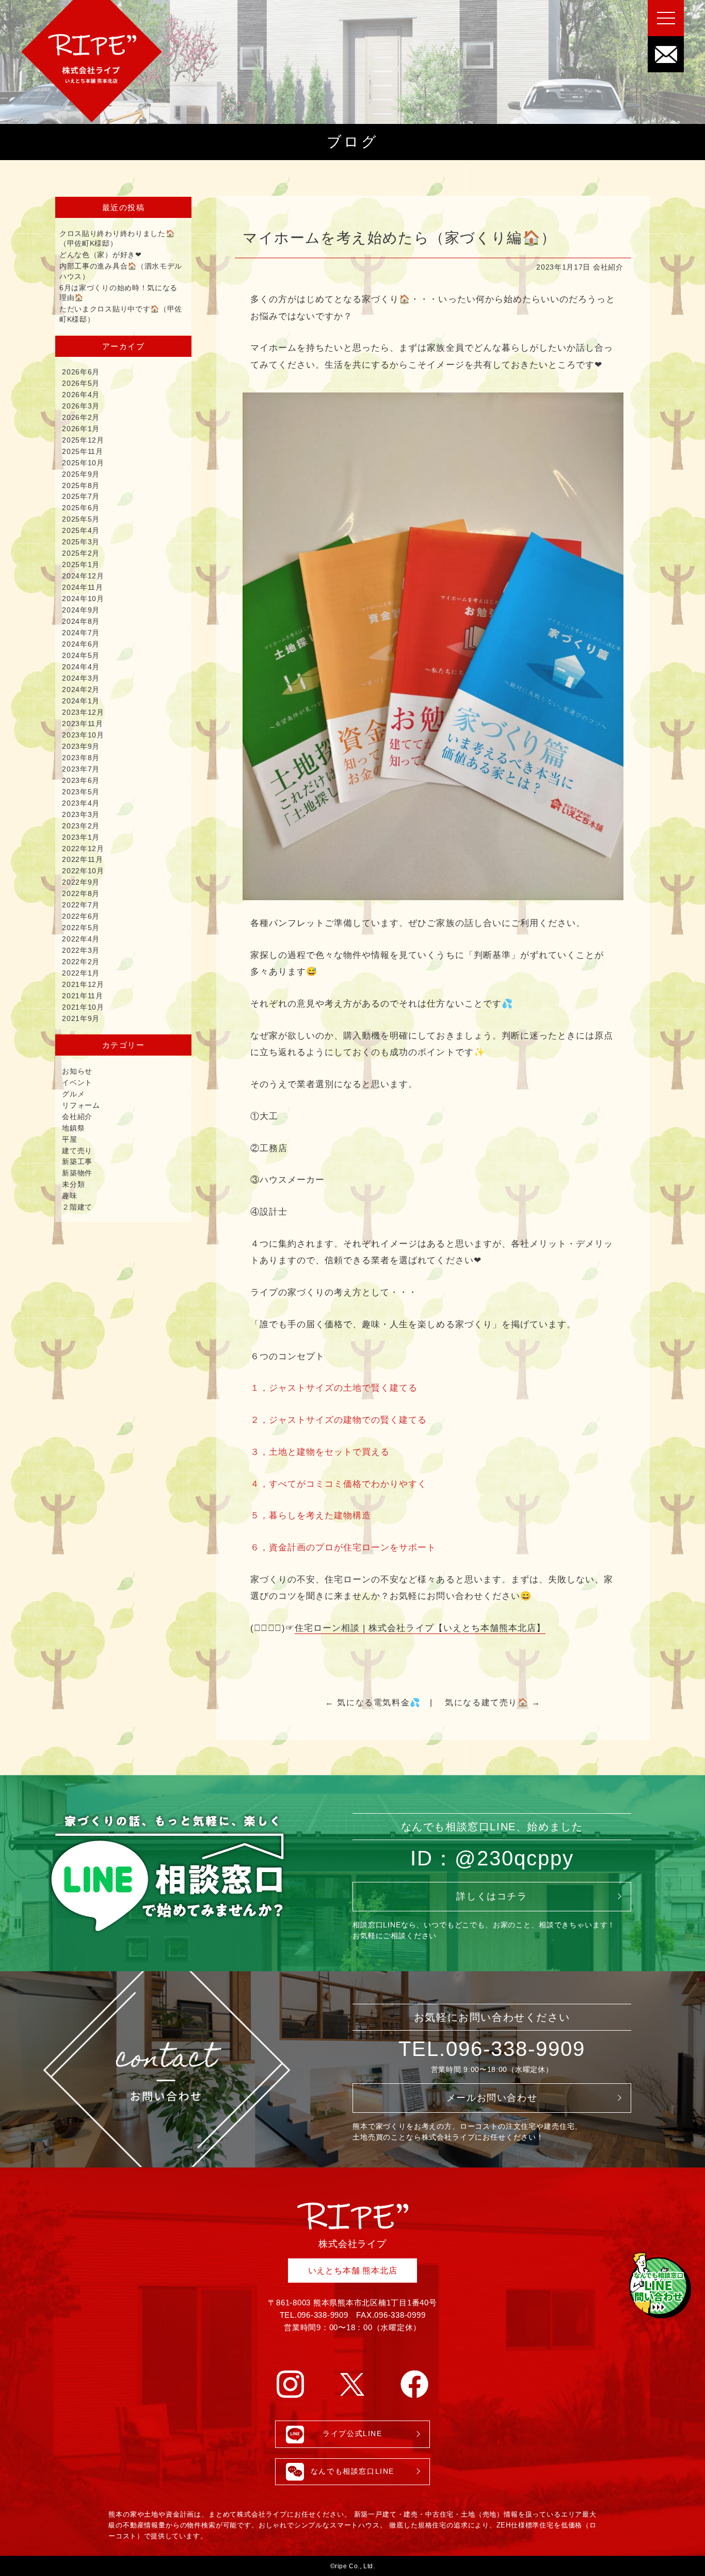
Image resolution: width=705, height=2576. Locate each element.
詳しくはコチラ (492, 1896)
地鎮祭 (73, 1128)
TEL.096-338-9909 (492, 2049)
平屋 (69, 1139)
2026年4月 (81, 395)
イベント (77, 1082)
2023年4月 (81, 803)
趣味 (69, 1196)
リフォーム (81, 1105)
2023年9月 (81, 746)
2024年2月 (81, 689)
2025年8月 (81, 485)
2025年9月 (81, 474)
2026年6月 (81, 372)
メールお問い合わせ (492, 2098)
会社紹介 (608, 267)
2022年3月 (81, 950)
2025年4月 (81, 530)
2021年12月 (83, 984)
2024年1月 (81, 701)
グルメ (73, 1094)
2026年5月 (81, 383)
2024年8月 (81, 621)
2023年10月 (83, 735)
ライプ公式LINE (352, 2434)
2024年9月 (81, 610)
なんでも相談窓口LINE (352, 2471)
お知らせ (77, 1071)
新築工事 (77, 1161)
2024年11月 (83, 587)
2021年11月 (83, 996)
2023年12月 (83, 712)
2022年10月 (83, 871)
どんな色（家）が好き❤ (101, 255)
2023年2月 (81, 826)
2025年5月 (81, 519)
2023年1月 (81, 837)
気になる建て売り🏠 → (493, 1702)
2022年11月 (83, 859)
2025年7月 (81, 496)
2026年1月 (81, 429)
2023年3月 (81, 814)
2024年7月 (81, 633)
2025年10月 (83, 463)
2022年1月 (81, 973)
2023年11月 (83, 724)
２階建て (77, 1207)
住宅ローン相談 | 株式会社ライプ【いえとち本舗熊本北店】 (420, 1628)
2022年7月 (81, 905)
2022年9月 (81, 882)
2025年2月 (81, 553)
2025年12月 (83, 440)
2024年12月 (83, 576)
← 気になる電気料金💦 (373, 1702)
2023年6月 (81, 780)
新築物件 (77, 1173)
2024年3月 (81, 678)
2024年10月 (83, 599)
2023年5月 (81, 792)
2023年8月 (81, 758)
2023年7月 (81, 769)
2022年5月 (81, 928)
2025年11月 (83, 451)
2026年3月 (81, 406)
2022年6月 (81, 916)
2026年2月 (81, 417)
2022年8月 (81, 893)
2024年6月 (81, 644)
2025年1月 (81, 564)
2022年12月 (83, 849)
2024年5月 (81, 655)
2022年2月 (81, 962)
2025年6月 (81, 508)
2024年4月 (81, 667)
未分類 (73, 1184)
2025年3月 (81, 542)
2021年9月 (81, 1018)
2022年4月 (81, 939)
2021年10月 (83, 1007)
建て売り (77, 1151)
